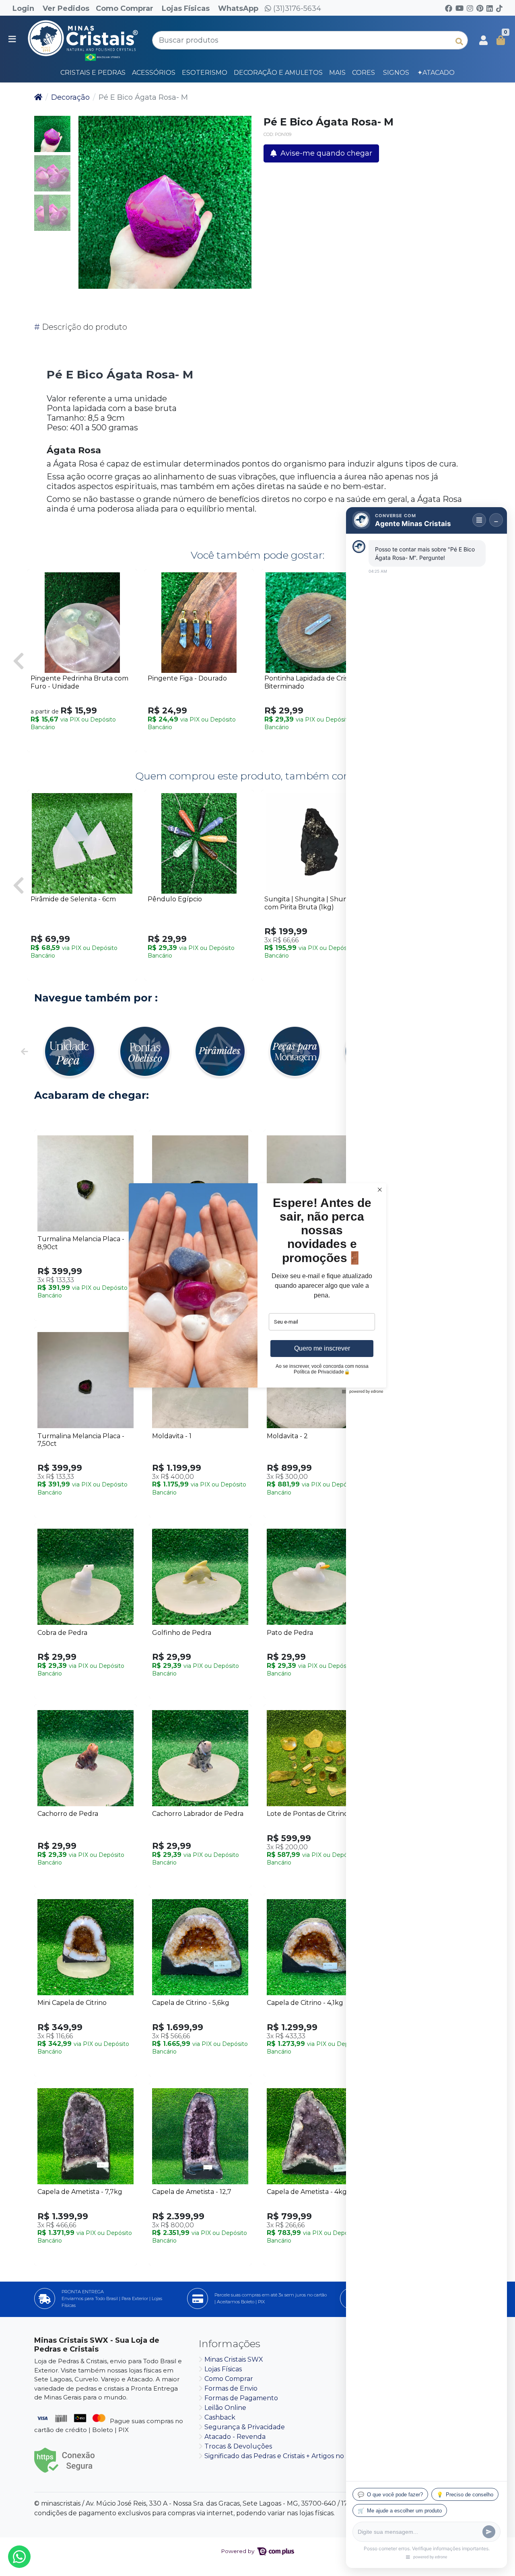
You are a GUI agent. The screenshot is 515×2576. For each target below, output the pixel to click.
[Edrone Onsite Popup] (257, 1288)
